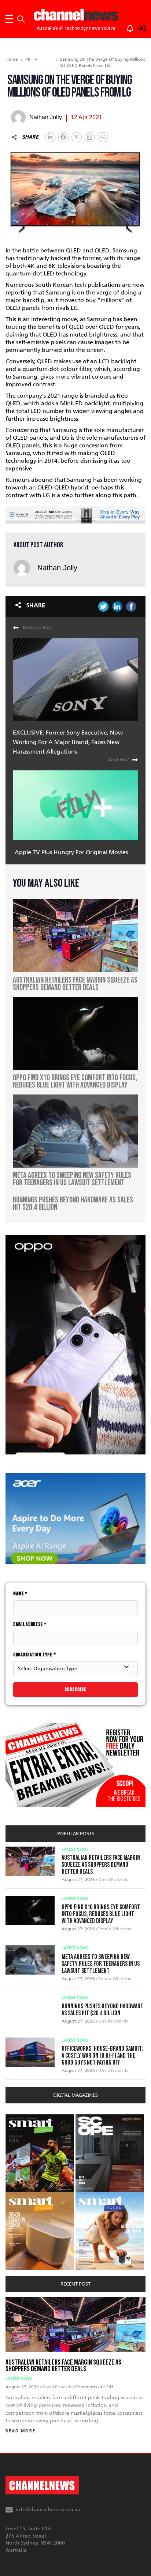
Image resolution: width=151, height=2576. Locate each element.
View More (20, 2118)
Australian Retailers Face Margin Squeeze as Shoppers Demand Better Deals (101, 1865)
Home (12, 59)
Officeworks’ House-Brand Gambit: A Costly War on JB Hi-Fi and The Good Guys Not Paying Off (102, 2056)
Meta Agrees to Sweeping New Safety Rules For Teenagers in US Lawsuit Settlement (101, 1964)
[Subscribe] (126, 27)
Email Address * (30, 1624)
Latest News (75, 1849)
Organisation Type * (34, 1655)
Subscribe (75, 1689)
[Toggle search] (21, 19)
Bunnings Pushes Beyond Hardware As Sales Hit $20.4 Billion (102, 2010)
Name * (20, 1594)
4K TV (31, 59)
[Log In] (138, 27)
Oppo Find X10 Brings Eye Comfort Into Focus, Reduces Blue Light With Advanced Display (101, 1914)
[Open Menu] (9, 19)
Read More (21, 2431)
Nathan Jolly (57, 568)
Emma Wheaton (115, 1929)
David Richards (113, 1880)
